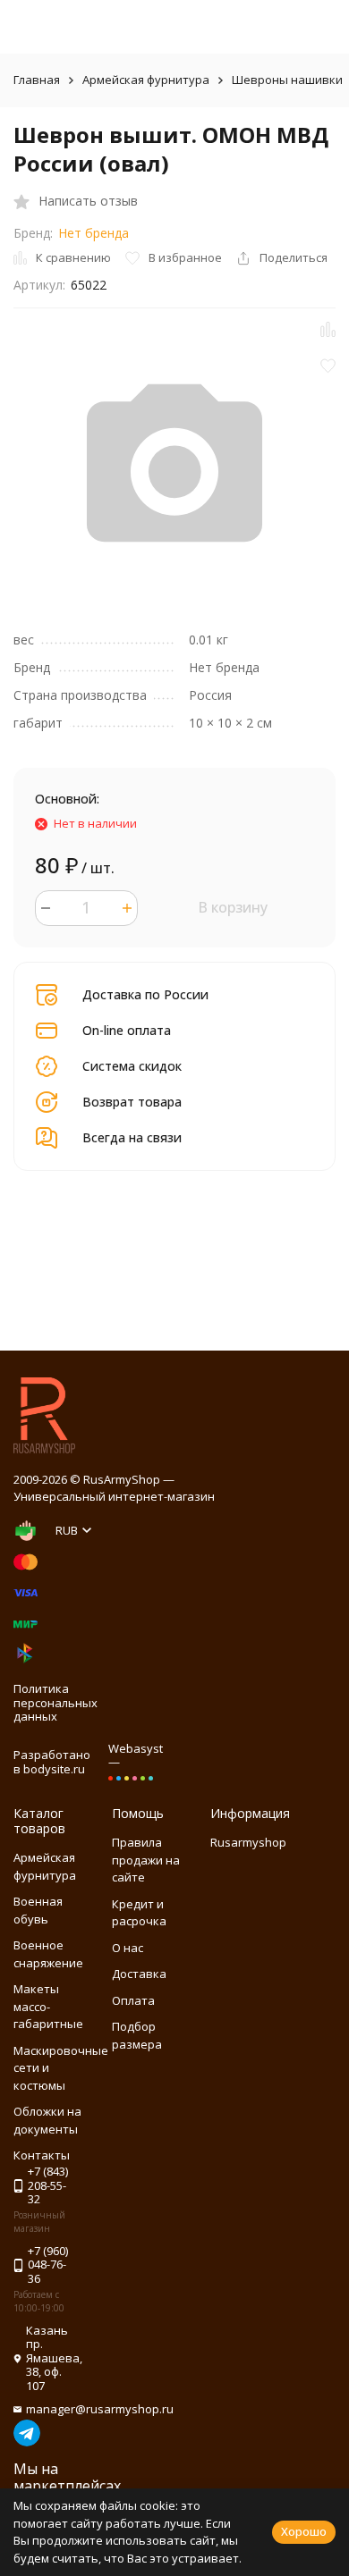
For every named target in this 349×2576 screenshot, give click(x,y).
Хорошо (304, 2531)
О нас (128, 1948)
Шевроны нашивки (287, 80)
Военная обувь (38, 1910)
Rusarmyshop (248, 1842)
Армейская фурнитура (146, 80)
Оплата (133, 2000)
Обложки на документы (47, 2120)
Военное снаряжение (48, 1954)
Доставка (139, 1974)
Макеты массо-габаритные (48, 2006)
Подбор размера (137, 2035)
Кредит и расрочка (139, 1913)
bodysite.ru (54, 1769)
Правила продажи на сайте (146, 1860)
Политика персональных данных (55, 1702)
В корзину (233, 907)
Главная (37, 80)
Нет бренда (94, 233)
